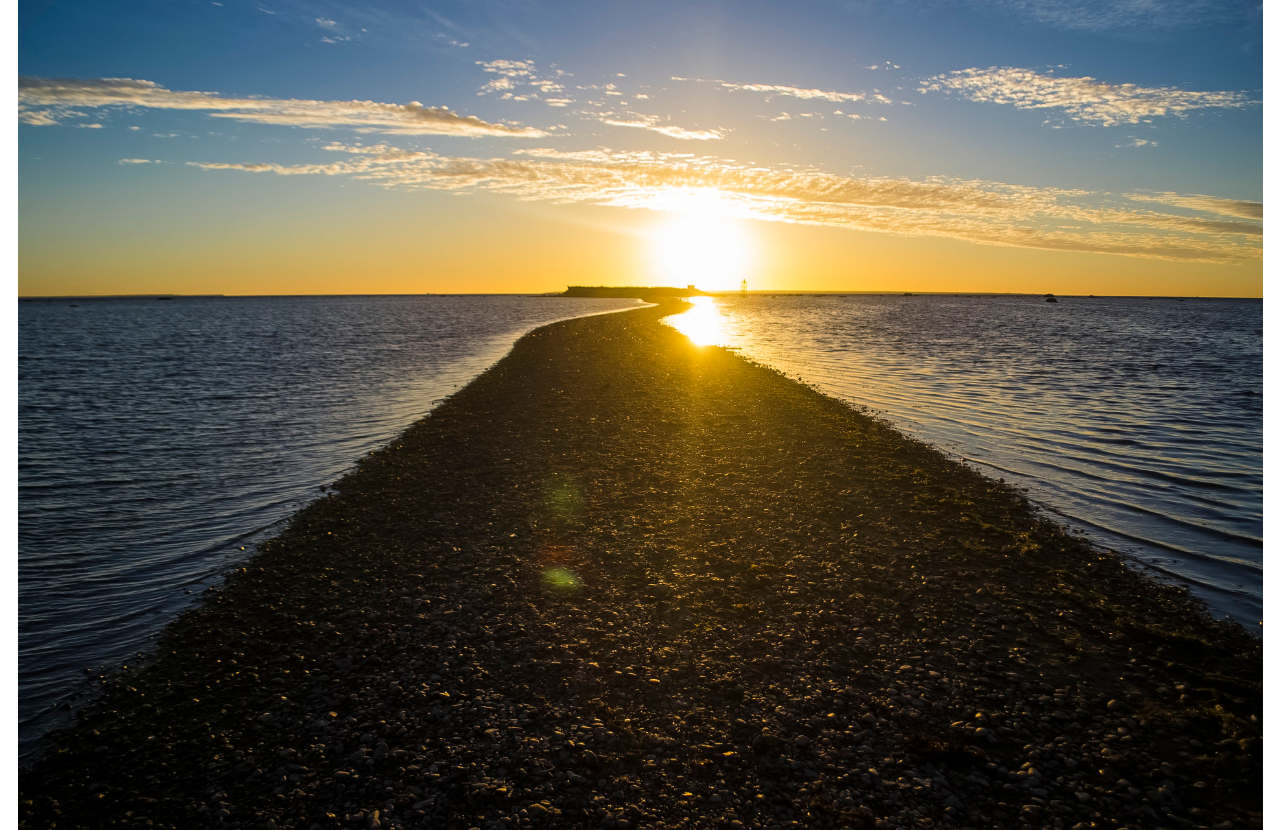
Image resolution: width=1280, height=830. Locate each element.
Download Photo (1087, 789)
